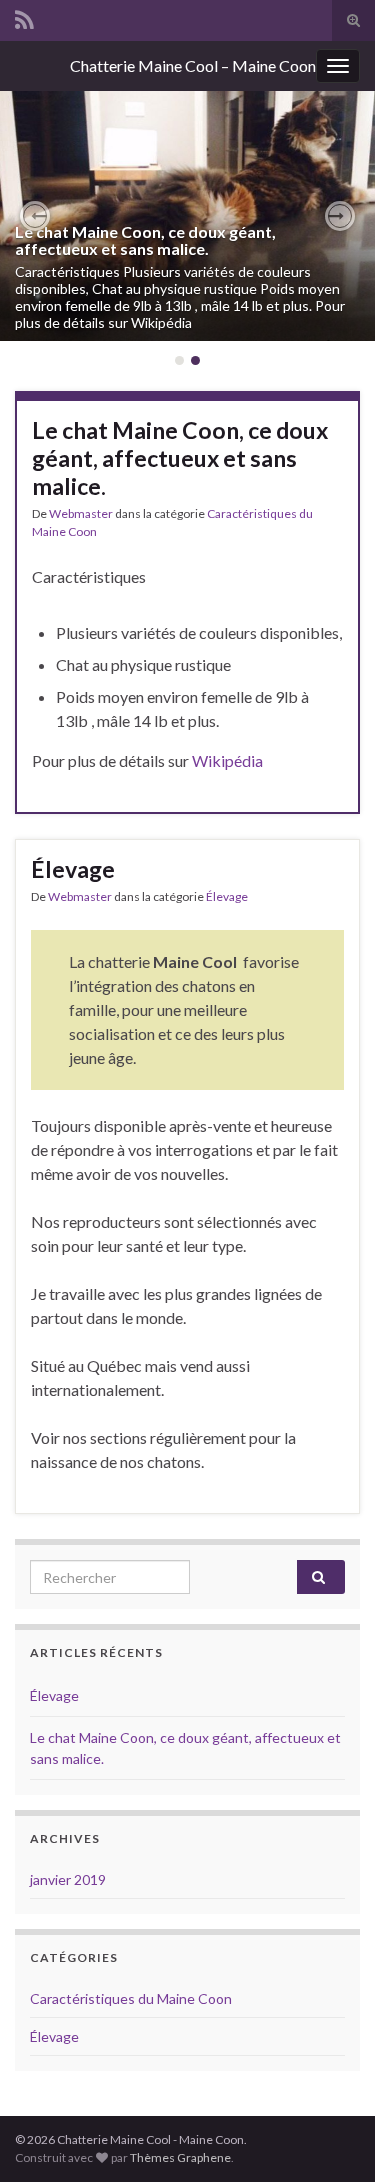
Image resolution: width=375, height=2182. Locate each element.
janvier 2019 (68, 1879)
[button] (35, 216)
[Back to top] (330, 2137)
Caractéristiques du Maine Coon (131, 1998)
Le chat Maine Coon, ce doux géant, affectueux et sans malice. (145, 240)
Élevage (73, 869)
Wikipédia (227, 760)
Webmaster (81, 513)
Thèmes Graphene (180, 2157)
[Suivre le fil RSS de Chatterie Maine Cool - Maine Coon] (24, 16)
